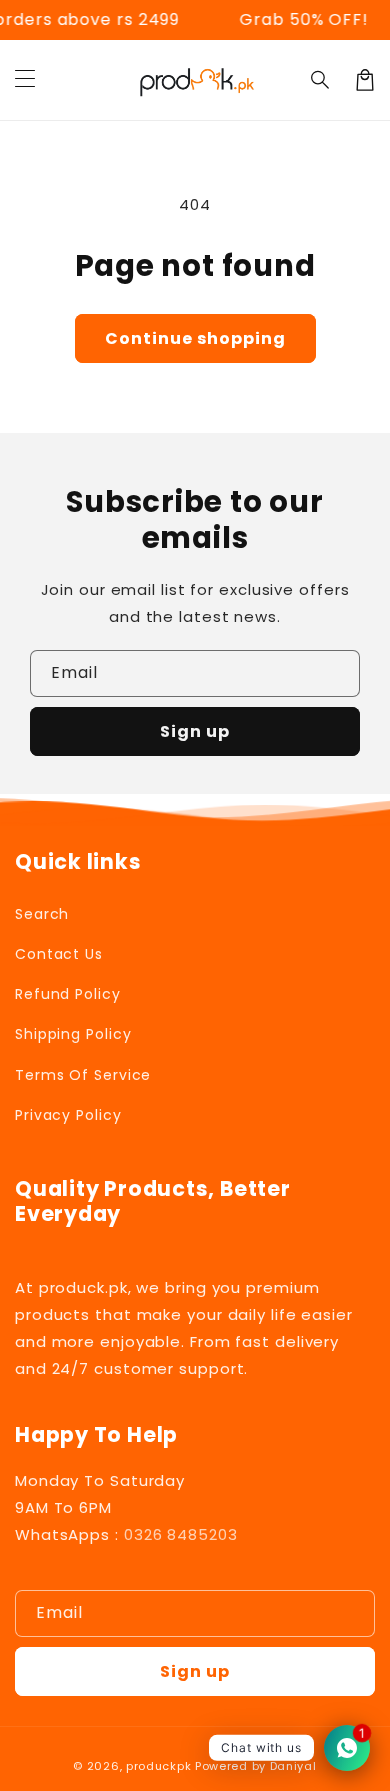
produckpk (158, 1766)
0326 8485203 (181, 1534)
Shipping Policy (73, 1034)
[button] (25, 80)
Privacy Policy (68, 1115)
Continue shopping (195, 338)
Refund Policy (68, 994)
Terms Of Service (83, 1075)
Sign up (195, 731)
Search (42, 914)
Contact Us (59, 954)
